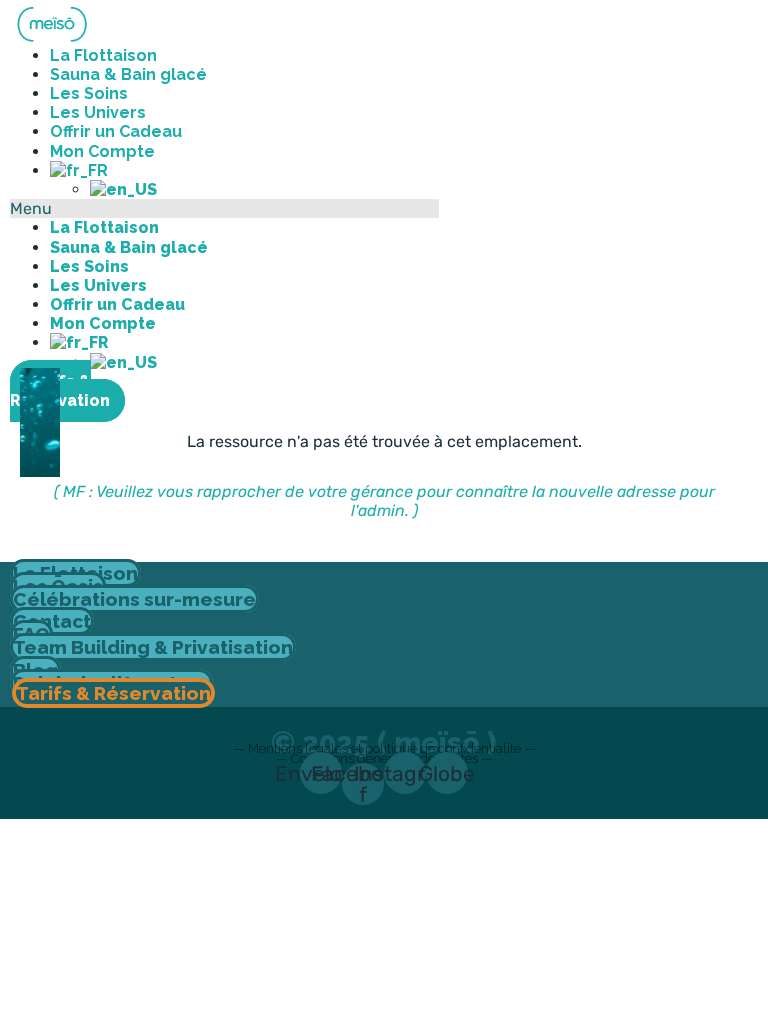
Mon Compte (103, 323)
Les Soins (89, 266)
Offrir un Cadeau (117, 304)
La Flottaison (104, 227)
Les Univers (98, 285)
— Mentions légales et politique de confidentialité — (384, 748)
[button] (224, 208)
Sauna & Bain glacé (128, 74)
